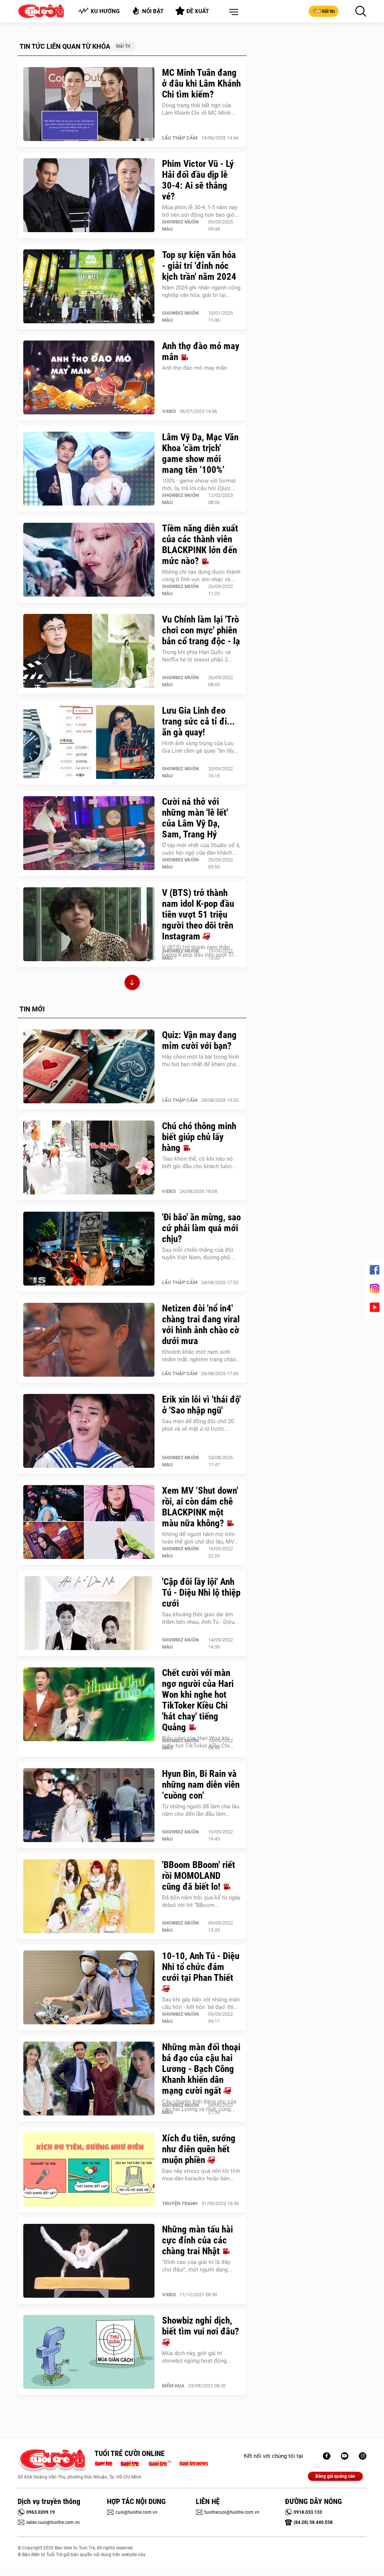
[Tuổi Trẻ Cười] (363, 2456)
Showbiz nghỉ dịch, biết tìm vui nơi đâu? (200, 2326)
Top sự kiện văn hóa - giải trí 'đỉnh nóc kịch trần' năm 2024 (199, 266)
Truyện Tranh (180, 2203)
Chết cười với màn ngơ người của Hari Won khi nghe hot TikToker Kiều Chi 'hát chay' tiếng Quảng (198, 1700)
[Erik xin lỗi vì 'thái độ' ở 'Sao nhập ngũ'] (89, 1431)
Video (169, 411)
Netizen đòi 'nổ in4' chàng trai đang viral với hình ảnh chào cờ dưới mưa (201, 1325)
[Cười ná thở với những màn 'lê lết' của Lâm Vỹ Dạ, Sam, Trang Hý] (89, 833)
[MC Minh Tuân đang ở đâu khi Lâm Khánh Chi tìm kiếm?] (89, 104)
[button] (232, 12)
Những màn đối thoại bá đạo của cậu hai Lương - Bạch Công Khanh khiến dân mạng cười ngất (201, 2069)
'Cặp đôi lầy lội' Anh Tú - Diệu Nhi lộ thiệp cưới (201, 1593)
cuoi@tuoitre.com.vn (136, 2512)
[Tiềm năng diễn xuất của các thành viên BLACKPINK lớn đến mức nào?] (89, 560)
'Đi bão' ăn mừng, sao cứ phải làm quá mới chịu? (201, 1228)
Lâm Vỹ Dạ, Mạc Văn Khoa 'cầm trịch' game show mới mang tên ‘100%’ (200, 453)
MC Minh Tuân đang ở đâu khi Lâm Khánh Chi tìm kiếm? (201, 83)
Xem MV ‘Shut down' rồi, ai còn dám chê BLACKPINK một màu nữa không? (200, 1507)
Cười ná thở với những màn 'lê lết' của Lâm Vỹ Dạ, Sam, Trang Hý (195, 818)
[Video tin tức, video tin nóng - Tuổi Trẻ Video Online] (163, 2463)
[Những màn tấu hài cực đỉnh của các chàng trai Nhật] (89, 2261)
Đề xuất (198, 11)
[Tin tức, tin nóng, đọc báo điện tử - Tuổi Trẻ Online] (106, 2463)
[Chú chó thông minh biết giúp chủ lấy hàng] (89, 1158)
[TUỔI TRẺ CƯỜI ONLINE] (52, 2461)
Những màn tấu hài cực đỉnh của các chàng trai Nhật (197, 2240)
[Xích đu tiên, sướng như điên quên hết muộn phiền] (89, 2170)
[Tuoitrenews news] (193, 2463)
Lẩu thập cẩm (180, 138)
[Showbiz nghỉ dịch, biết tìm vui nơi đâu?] (89, 2352)
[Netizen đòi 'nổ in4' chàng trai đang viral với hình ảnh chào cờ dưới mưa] (89, 1340)
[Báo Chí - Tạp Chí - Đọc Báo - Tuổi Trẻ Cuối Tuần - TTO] (133, 2463)
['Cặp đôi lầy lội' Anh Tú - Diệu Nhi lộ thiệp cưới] (89, 1613)
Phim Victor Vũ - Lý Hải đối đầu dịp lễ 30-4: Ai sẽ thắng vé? (198, 180)
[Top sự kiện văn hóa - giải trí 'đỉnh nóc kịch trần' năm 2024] (89, 287)
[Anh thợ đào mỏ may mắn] (89, 378)
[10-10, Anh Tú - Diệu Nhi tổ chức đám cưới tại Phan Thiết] (89, 1988)
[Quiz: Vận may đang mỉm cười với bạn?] (89, 1067)
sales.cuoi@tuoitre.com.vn (53, 2522)
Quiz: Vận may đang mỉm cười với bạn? (199, 1040)
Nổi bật (153, 11)
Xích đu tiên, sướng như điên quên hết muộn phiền (199, 2149)
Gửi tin (328, 11)
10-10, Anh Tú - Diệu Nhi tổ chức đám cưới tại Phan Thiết (201, 1967)
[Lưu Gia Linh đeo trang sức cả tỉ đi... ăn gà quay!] (89, 742)
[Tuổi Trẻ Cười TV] (345, 2456)
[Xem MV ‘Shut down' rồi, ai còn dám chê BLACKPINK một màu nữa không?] (89, 1522)
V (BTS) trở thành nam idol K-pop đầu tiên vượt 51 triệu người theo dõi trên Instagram (198, 914)
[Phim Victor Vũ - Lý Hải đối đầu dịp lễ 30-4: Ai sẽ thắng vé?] (89, 195)
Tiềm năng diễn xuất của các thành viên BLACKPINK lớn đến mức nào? (200, 545)
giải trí (123, 46)
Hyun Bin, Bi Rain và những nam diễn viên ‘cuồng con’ (201, 1785)
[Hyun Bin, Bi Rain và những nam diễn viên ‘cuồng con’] (89, 1805)
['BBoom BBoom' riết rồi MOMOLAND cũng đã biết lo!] (89, 1896)
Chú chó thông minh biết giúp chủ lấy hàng (199, 1137)
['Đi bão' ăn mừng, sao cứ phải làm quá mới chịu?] (89, 1249)
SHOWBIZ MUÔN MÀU (180, 225)
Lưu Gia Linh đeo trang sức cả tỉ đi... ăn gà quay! (198, 721)
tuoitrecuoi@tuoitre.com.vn (232, 2512)
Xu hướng (105, 11)
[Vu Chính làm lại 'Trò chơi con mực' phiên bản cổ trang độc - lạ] (89, 651)
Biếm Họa (173, 2386)
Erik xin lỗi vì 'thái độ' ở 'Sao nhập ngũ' (201, 1405)
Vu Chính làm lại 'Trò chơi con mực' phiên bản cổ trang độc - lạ (201, 630)
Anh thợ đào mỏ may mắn (201, 351)
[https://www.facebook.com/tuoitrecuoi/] (327, 2456)
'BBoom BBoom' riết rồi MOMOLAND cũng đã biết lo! (199, 1876)
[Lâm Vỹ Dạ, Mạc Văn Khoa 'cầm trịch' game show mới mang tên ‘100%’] (89, 469)
